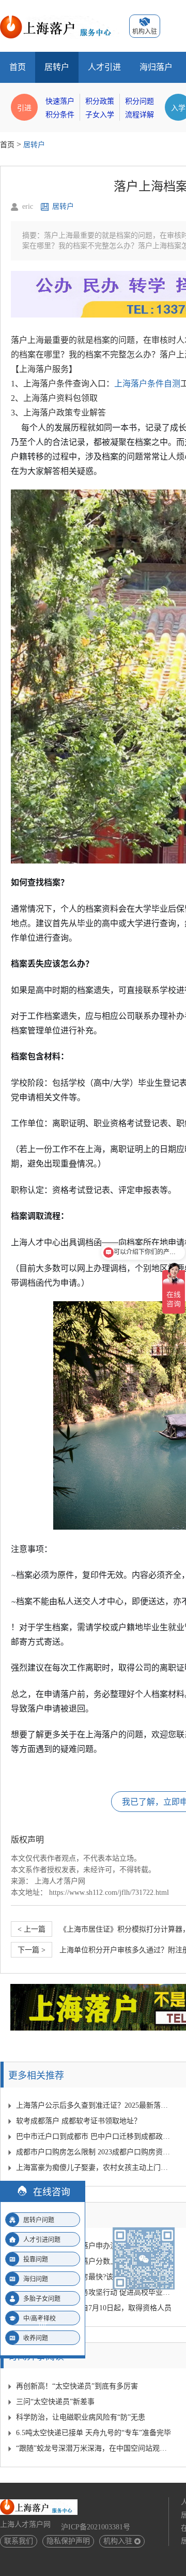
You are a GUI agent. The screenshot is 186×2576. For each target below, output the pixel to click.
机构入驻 (118, 2541)
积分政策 (100, 101)
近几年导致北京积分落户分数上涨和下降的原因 (92, 2261)
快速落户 (60, 101)
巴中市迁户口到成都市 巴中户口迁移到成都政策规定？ (94, 2136)
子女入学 (100, 115)
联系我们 (19, 2541)
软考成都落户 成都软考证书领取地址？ (79, 2121)
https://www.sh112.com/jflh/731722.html (109, 1893)
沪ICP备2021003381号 (96, 2527)
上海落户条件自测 (147, 384)
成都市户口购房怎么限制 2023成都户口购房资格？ (94, 2152)
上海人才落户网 (60, 1881)
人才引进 (104, 67)
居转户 (57, 67)
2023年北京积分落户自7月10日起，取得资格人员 (94, 2308)
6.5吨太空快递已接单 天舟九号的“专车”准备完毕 (94, 2433)
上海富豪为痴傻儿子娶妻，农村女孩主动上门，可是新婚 (94, 2168)
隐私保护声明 (68, 2541)
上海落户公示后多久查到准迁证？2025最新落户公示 (94, 2105)
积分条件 (60, 115)
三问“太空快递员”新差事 (55, 2402)
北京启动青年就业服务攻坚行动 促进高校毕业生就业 (94, 2292)
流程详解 (139, 115)
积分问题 (139, 101)
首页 (18, 67)
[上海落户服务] (59, 19)
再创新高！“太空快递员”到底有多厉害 (77, 2386)
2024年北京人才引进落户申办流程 (70, 2246)
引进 (24, 107)
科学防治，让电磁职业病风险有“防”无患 (81, 2417)
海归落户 (156, 67)
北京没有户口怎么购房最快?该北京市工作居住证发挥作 (94, 2277)
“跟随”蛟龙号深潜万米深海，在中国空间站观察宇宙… (94, 2448)
